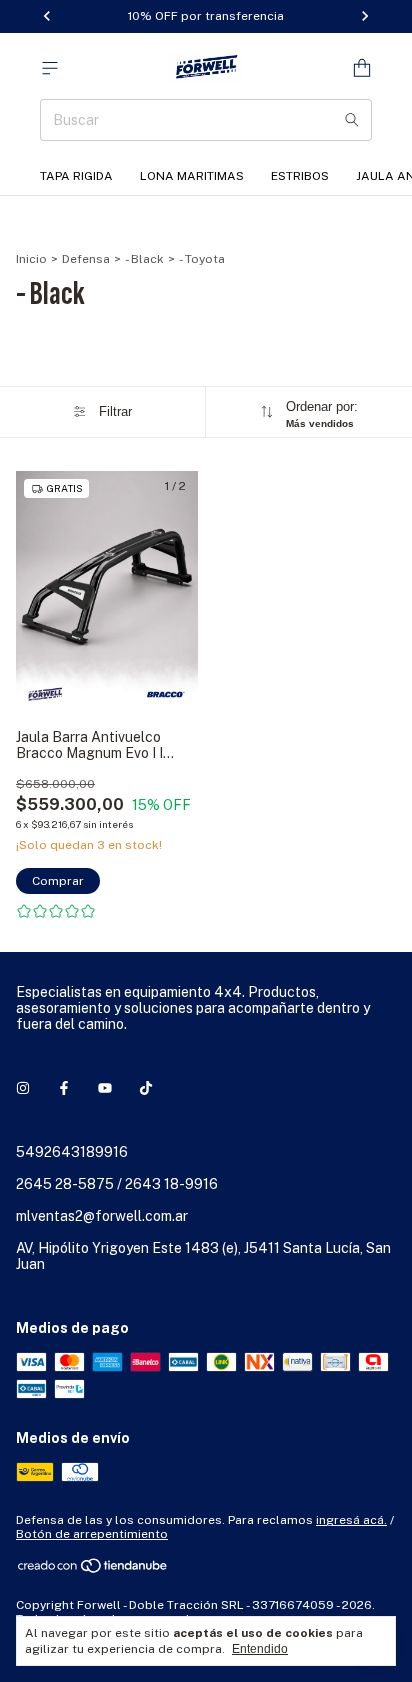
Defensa (86, 259)
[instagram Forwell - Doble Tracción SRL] (23, 1088)
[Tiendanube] (93, 1571)
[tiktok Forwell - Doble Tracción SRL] (146, 1088)
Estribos (300, 176)
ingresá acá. (351, 1520)
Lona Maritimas (192, 176)
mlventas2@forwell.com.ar (102, 1216)
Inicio (31, 259)
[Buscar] (352, 120)
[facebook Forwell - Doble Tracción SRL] (64, 1088)
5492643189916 (72, 1152)
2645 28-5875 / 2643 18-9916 (117, 1184)
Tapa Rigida (76, 176)
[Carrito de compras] (362, 68)
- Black (144, 259)
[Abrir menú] (50, 68)
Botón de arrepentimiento (92, 1534)
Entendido (260, 1649)
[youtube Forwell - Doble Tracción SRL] (105, 1088)
